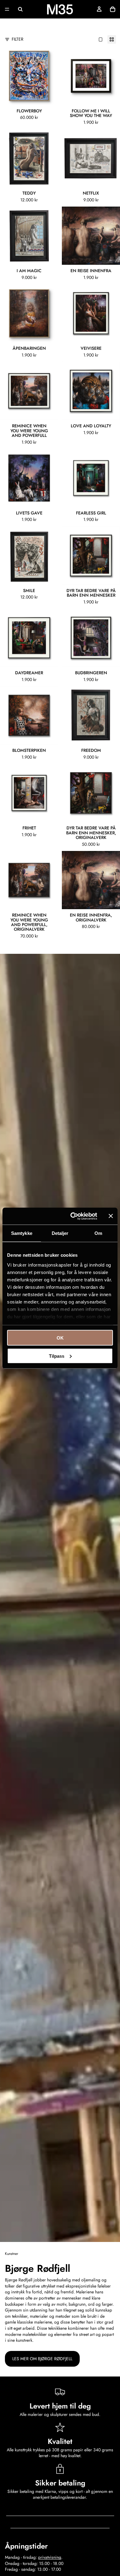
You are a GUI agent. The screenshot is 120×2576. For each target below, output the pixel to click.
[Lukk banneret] (111, 1216)
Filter (18, 39)
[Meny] (7, 9)
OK (60, 1338)
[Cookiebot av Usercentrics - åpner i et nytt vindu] (73, 1216)
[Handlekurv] (113, 9)
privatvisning (50, 2557)
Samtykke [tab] (22, 1233)
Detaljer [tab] (60, 1233)
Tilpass (57, 1356)
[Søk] (20, 9)
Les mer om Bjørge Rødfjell (42, 2359)
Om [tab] (98, 1233)
